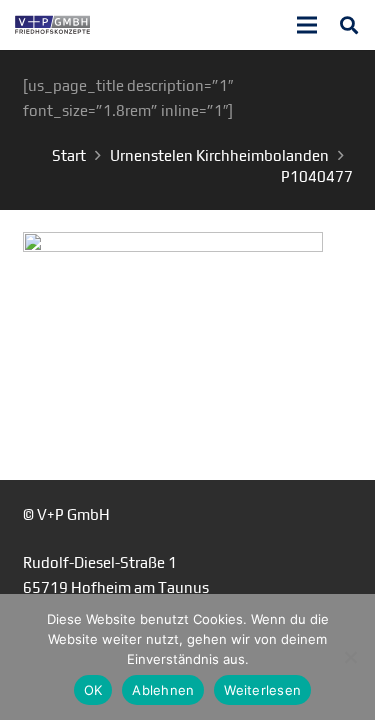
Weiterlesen (262, 690)
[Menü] (307, 25)
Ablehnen (163, 690)
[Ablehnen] (350, 657)
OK (93, 690)
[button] (349, 25)
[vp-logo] (52, 25)
